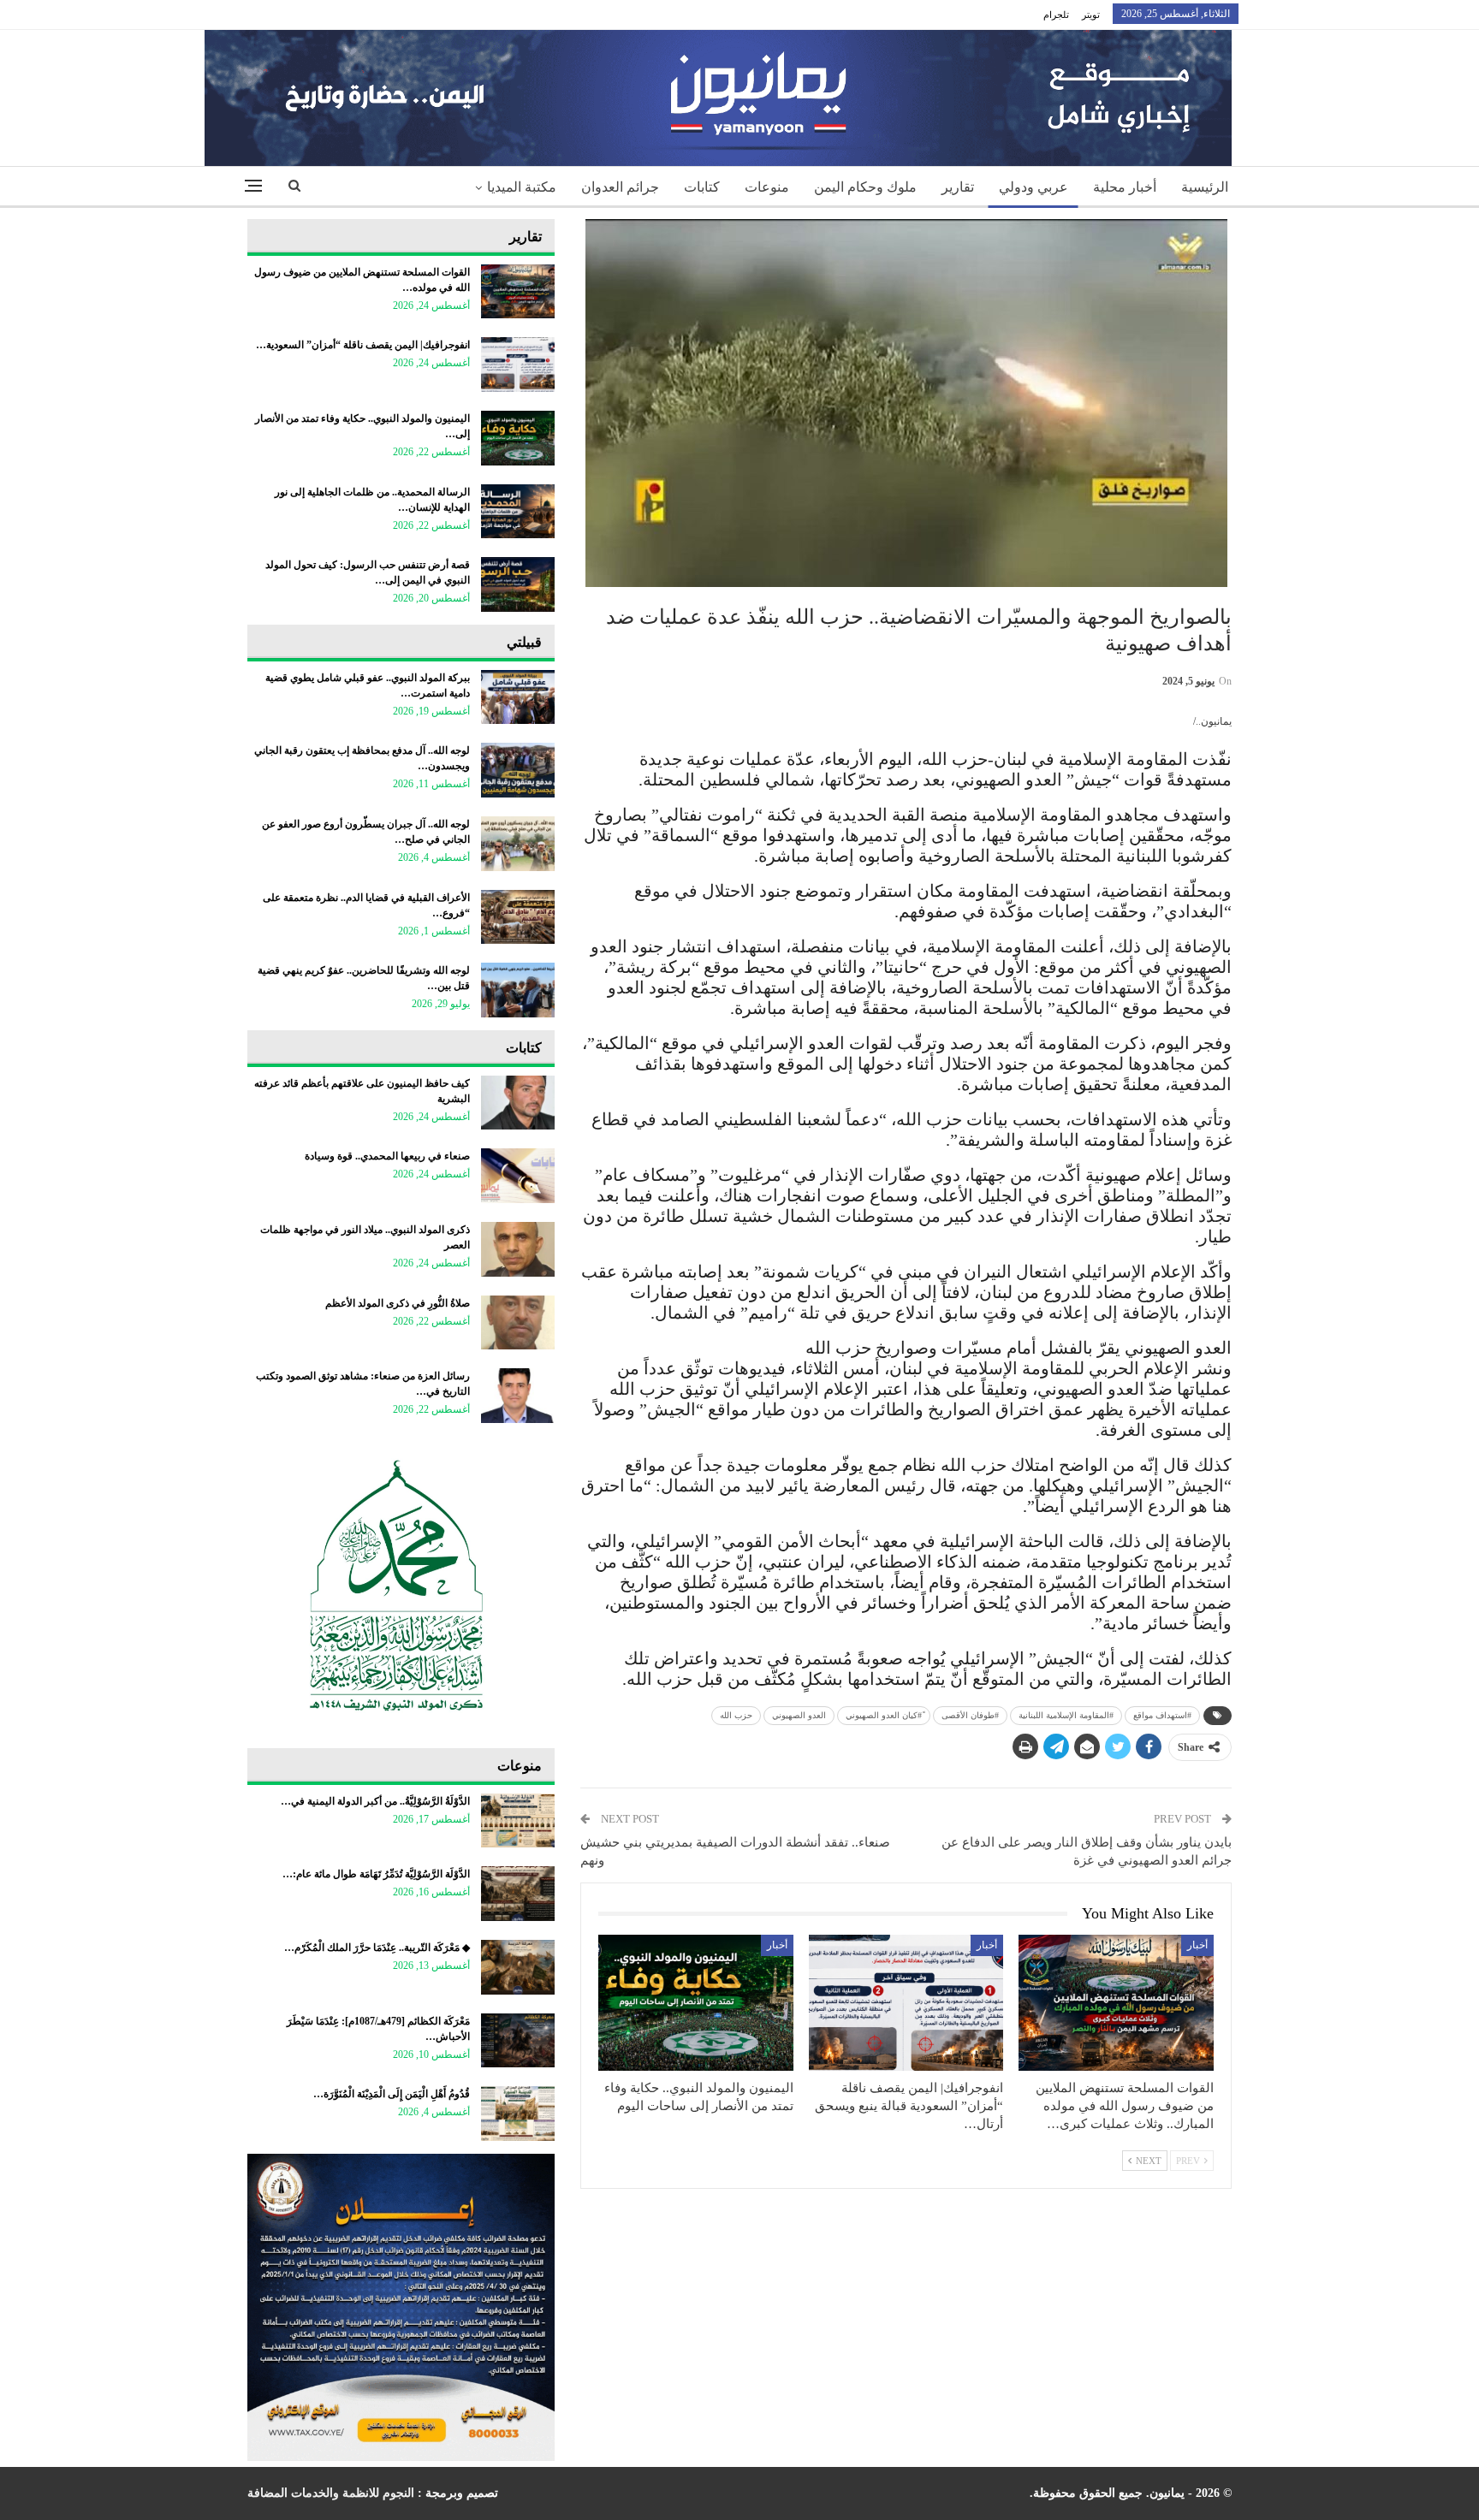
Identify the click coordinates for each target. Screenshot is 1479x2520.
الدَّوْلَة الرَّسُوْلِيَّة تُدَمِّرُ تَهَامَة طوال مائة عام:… (376, 1874)
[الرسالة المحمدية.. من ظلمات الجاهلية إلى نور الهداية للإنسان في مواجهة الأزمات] (518, 512)
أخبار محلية (1125, 187)
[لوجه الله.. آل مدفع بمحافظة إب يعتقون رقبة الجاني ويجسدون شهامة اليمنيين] (518, 770)
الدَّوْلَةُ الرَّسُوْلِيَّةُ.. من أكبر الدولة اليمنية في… (375, 1801)
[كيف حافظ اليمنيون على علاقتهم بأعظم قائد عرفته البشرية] (518, 1103)
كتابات (702, 187)
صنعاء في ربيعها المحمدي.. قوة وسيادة (387, 1156)
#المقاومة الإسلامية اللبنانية (1066, 1715)
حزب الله (736, 1715)
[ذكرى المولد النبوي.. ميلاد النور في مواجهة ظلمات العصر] (518, 1249)
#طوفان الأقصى (970, 1715)
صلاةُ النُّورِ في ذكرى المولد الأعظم (398, 1303)
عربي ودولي (1034, 187)
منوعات (767, 187)
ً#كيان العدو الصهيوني (884, 1715)
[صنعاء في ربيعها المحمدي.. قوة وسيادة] (518, 1176)
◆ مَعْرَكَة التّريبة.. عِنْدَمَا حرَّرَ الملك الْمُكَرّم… (377, 1948)
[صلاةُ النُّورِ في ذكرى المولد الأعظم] (518, 1323)
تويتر (1091, 15)
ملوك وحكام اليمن (865, 187)
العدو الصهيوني (799, 1715)
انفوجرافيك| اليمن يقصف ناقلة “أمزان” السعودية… (363, 345)
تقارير (958, 187)
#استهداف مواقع (1162, 1715)
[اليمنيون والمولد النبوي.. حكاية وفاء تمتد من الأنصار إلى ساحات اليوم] (696, 2003)
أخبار (1197, 1945)
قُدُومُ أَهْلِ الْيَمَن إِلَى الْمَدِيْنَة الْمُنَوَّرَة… (392, 2094)
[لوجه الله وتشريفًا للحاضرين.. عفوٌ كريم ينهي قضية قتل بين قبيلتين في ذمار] (518, 990)
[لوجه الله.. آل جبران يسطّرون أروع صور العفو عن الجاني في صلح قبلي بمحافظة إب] (518, 844)
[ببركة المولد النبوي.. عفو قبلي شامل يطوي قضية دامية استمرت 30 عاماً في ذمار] (518, 697)
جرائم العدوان (620, 187)
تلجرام (1056, 15)
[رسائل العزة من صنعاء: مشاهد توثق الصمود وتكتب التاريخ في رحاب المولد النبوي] (518, 1396)
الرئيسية (1205, 187)
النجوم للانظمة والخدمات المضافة (331, 2493)
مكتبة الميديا (522, 187)
